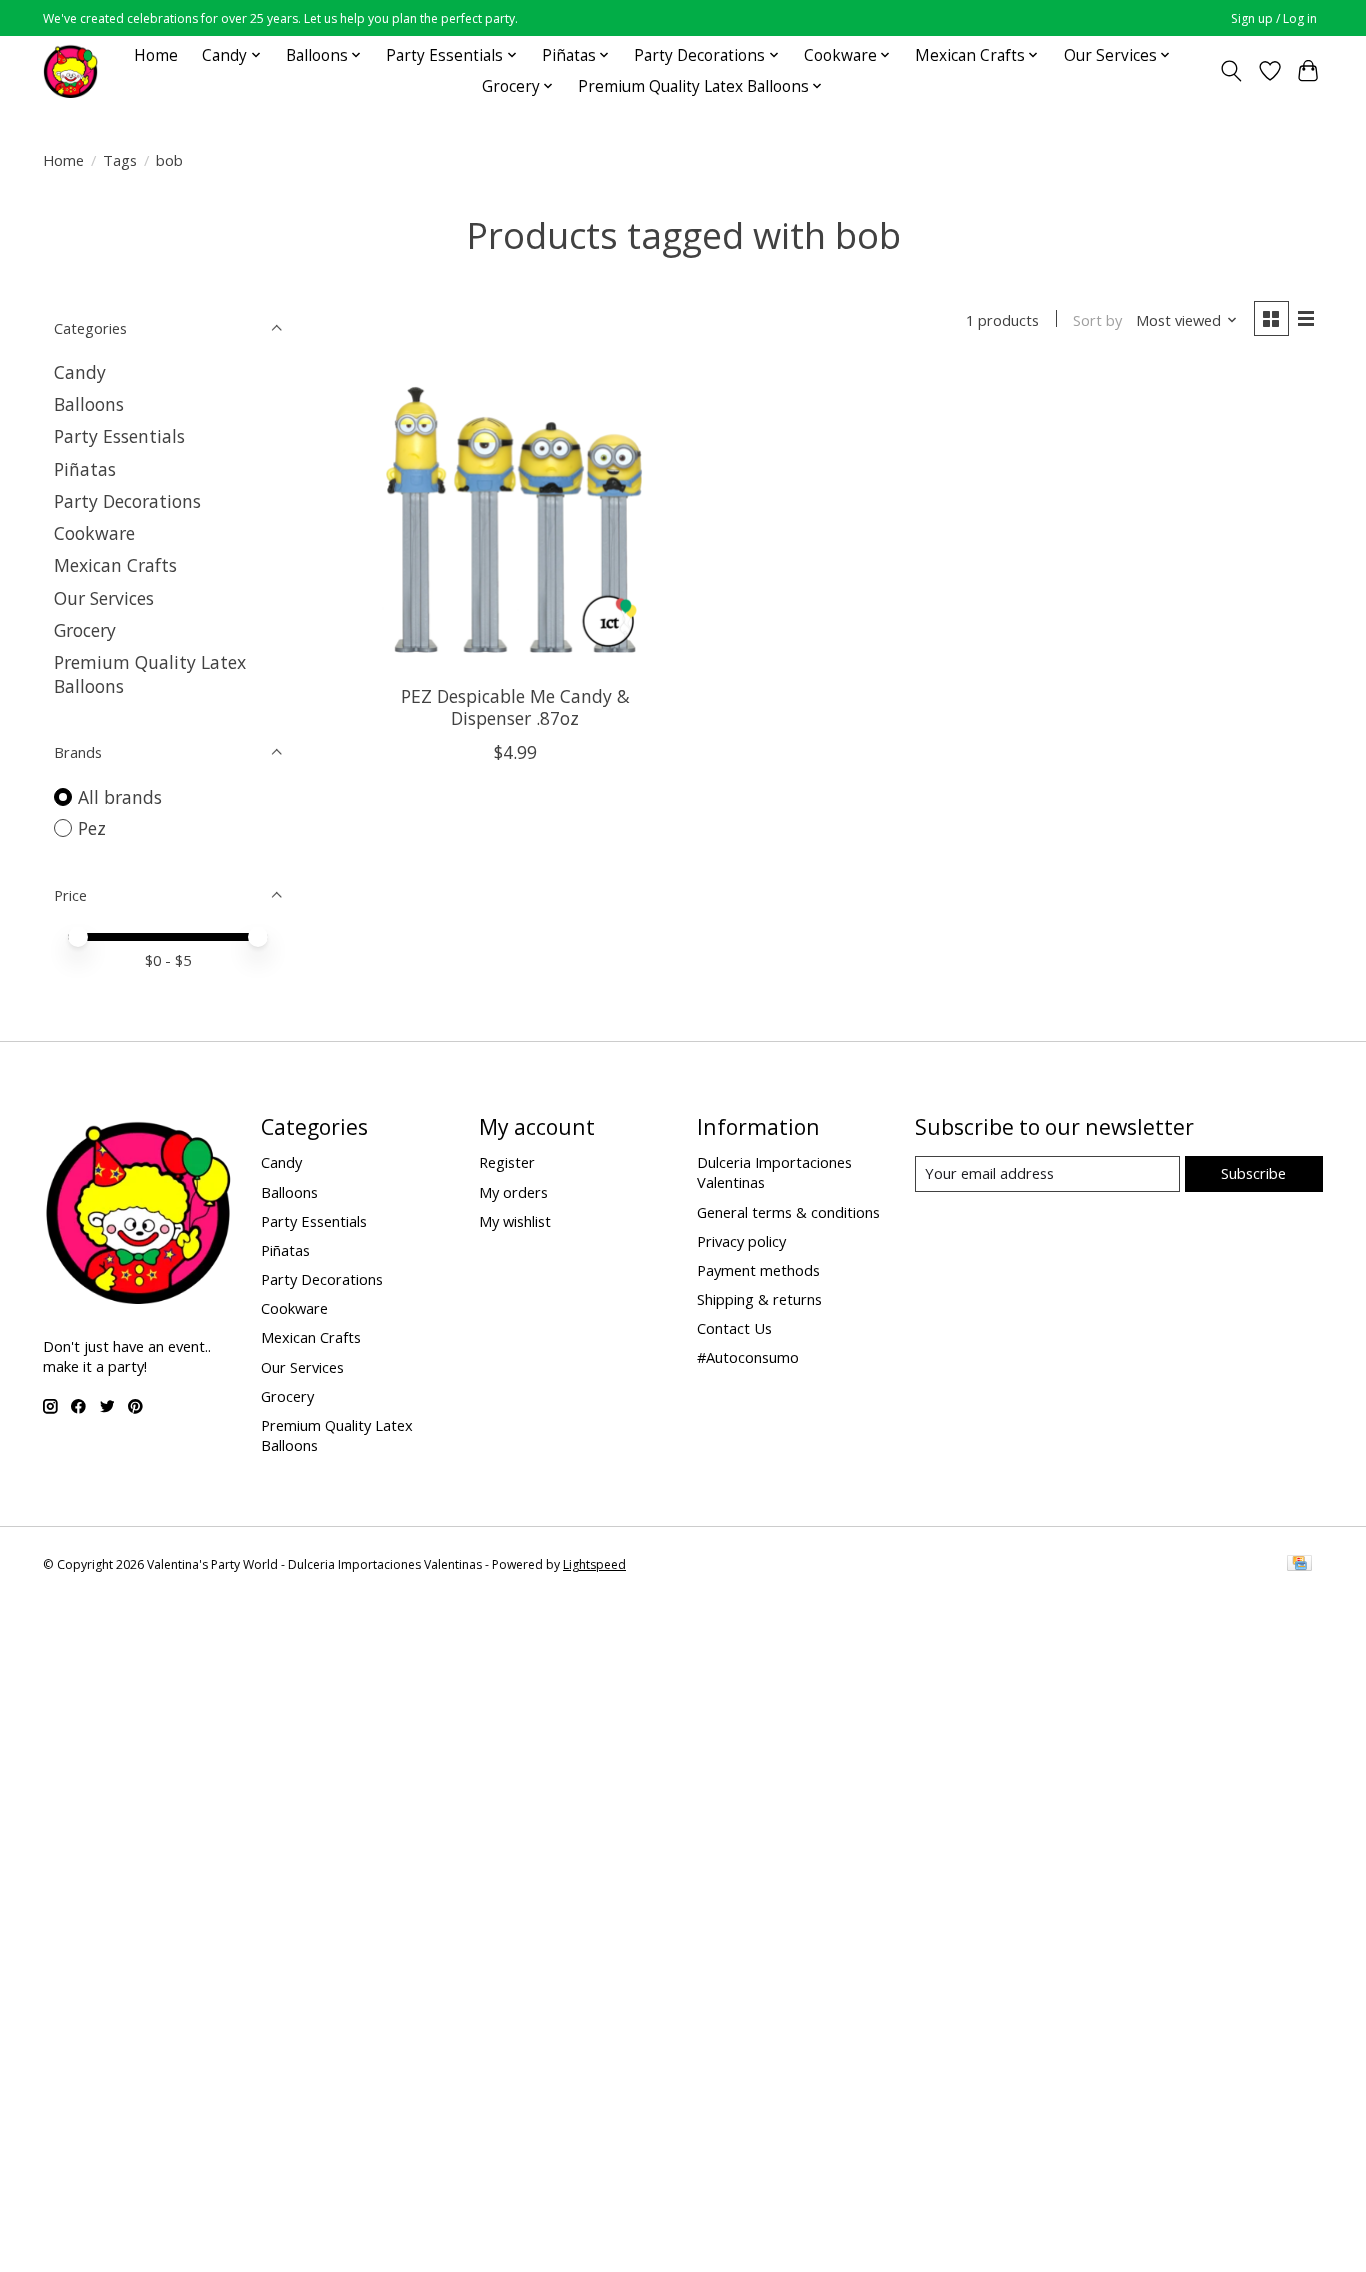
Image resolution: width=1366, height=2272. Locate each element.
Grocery (85, 630)
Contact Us (734, 1328)
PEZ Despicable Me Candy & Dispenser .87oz (515, 706)
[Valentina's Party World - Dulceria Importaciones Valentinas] (70, 70)
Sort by (1097, 320)
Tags (120, 160)
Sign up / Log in (1274, 18)
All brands (120, 797)
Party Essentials (119, 436)
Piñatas (85, 469)
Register (507, 1162)
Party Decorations (127, 501)
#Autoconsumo (748, 1357)
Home (156, 55)
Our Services (104, 598)
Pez (92, 828)
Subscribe (1253, 1173)
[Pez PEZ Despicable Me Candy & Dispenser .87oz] (515, 519)
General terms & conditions (788, 1212)
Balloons (89, 404)
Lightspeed (594, 1564)
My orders (513, 1192)
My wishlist (515, 1221)
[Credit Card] (1299, 1565)
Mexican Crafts (115, 565)
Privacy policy (741, 1241)
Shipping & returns (759, 1299)
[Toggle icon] (1231, 71)
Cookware (94, 533)
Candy (80, 372)
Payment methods (758, 1270)
